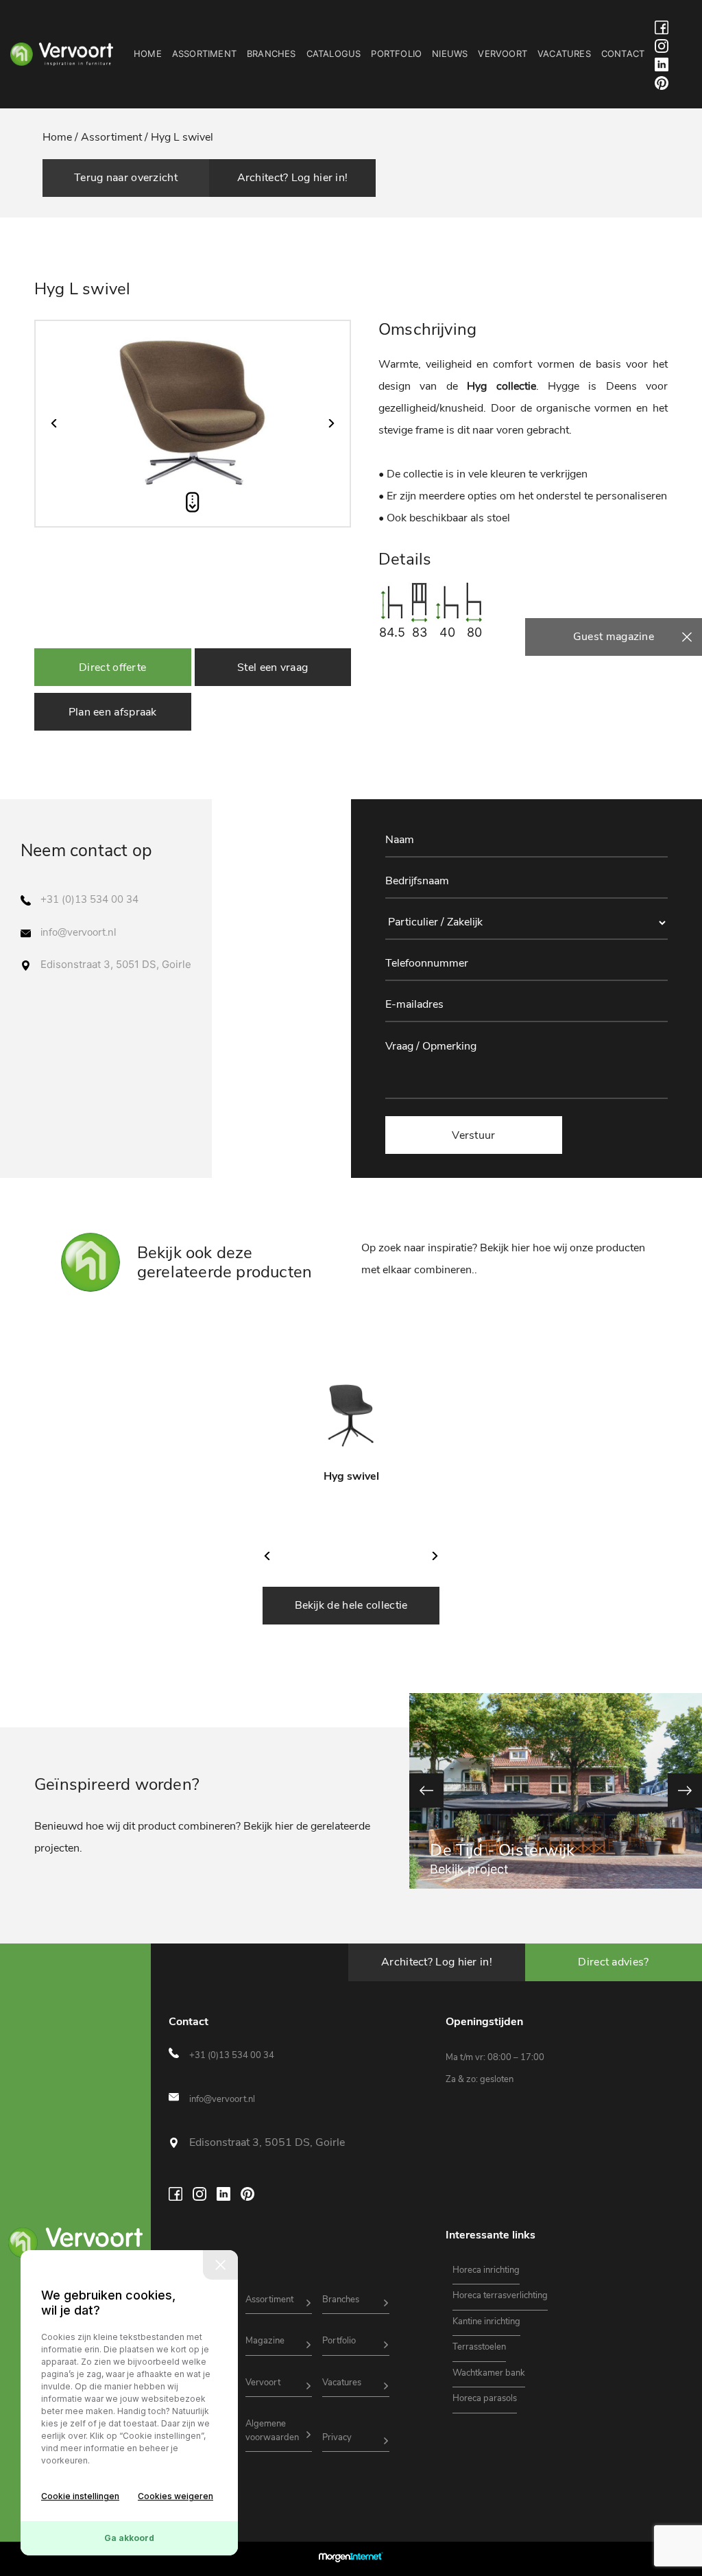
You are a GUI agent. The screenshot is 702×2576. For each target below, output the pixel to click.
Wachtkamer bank (489, 2373)
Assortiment (204, 54)
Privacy (337, 2437)
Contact (623, 54)
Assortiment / (114, 137)
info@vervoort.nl (78, 932)
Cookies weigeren (175, 2496)
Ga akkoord (129, 2538)
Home (148, 54)
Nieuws (450, 54)
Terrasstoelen (479, 2347)
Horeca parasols (485, 2398)
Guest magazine (614, 637)
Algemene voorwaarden (272, 2431)
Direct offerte (112, 667)
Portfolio (396, 54)
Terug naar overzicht (126, 178)
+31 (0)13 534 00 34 (89, 899)
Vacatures (564, 54)
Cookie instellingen (80, 2496)
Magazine (265, 2341)
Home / (62, 137)
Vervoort (503, 54)
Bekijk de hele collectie (351, 1605)
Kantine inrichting (486, 2321)
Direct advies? (613, 1962)
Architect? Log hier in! (293, 178)
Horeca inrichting (486, 2270)
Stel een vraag (273, 667)
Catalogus (334, 54)
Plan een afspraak (113, 712)
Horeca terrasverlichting (500, 2295)
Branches (271, 54)
